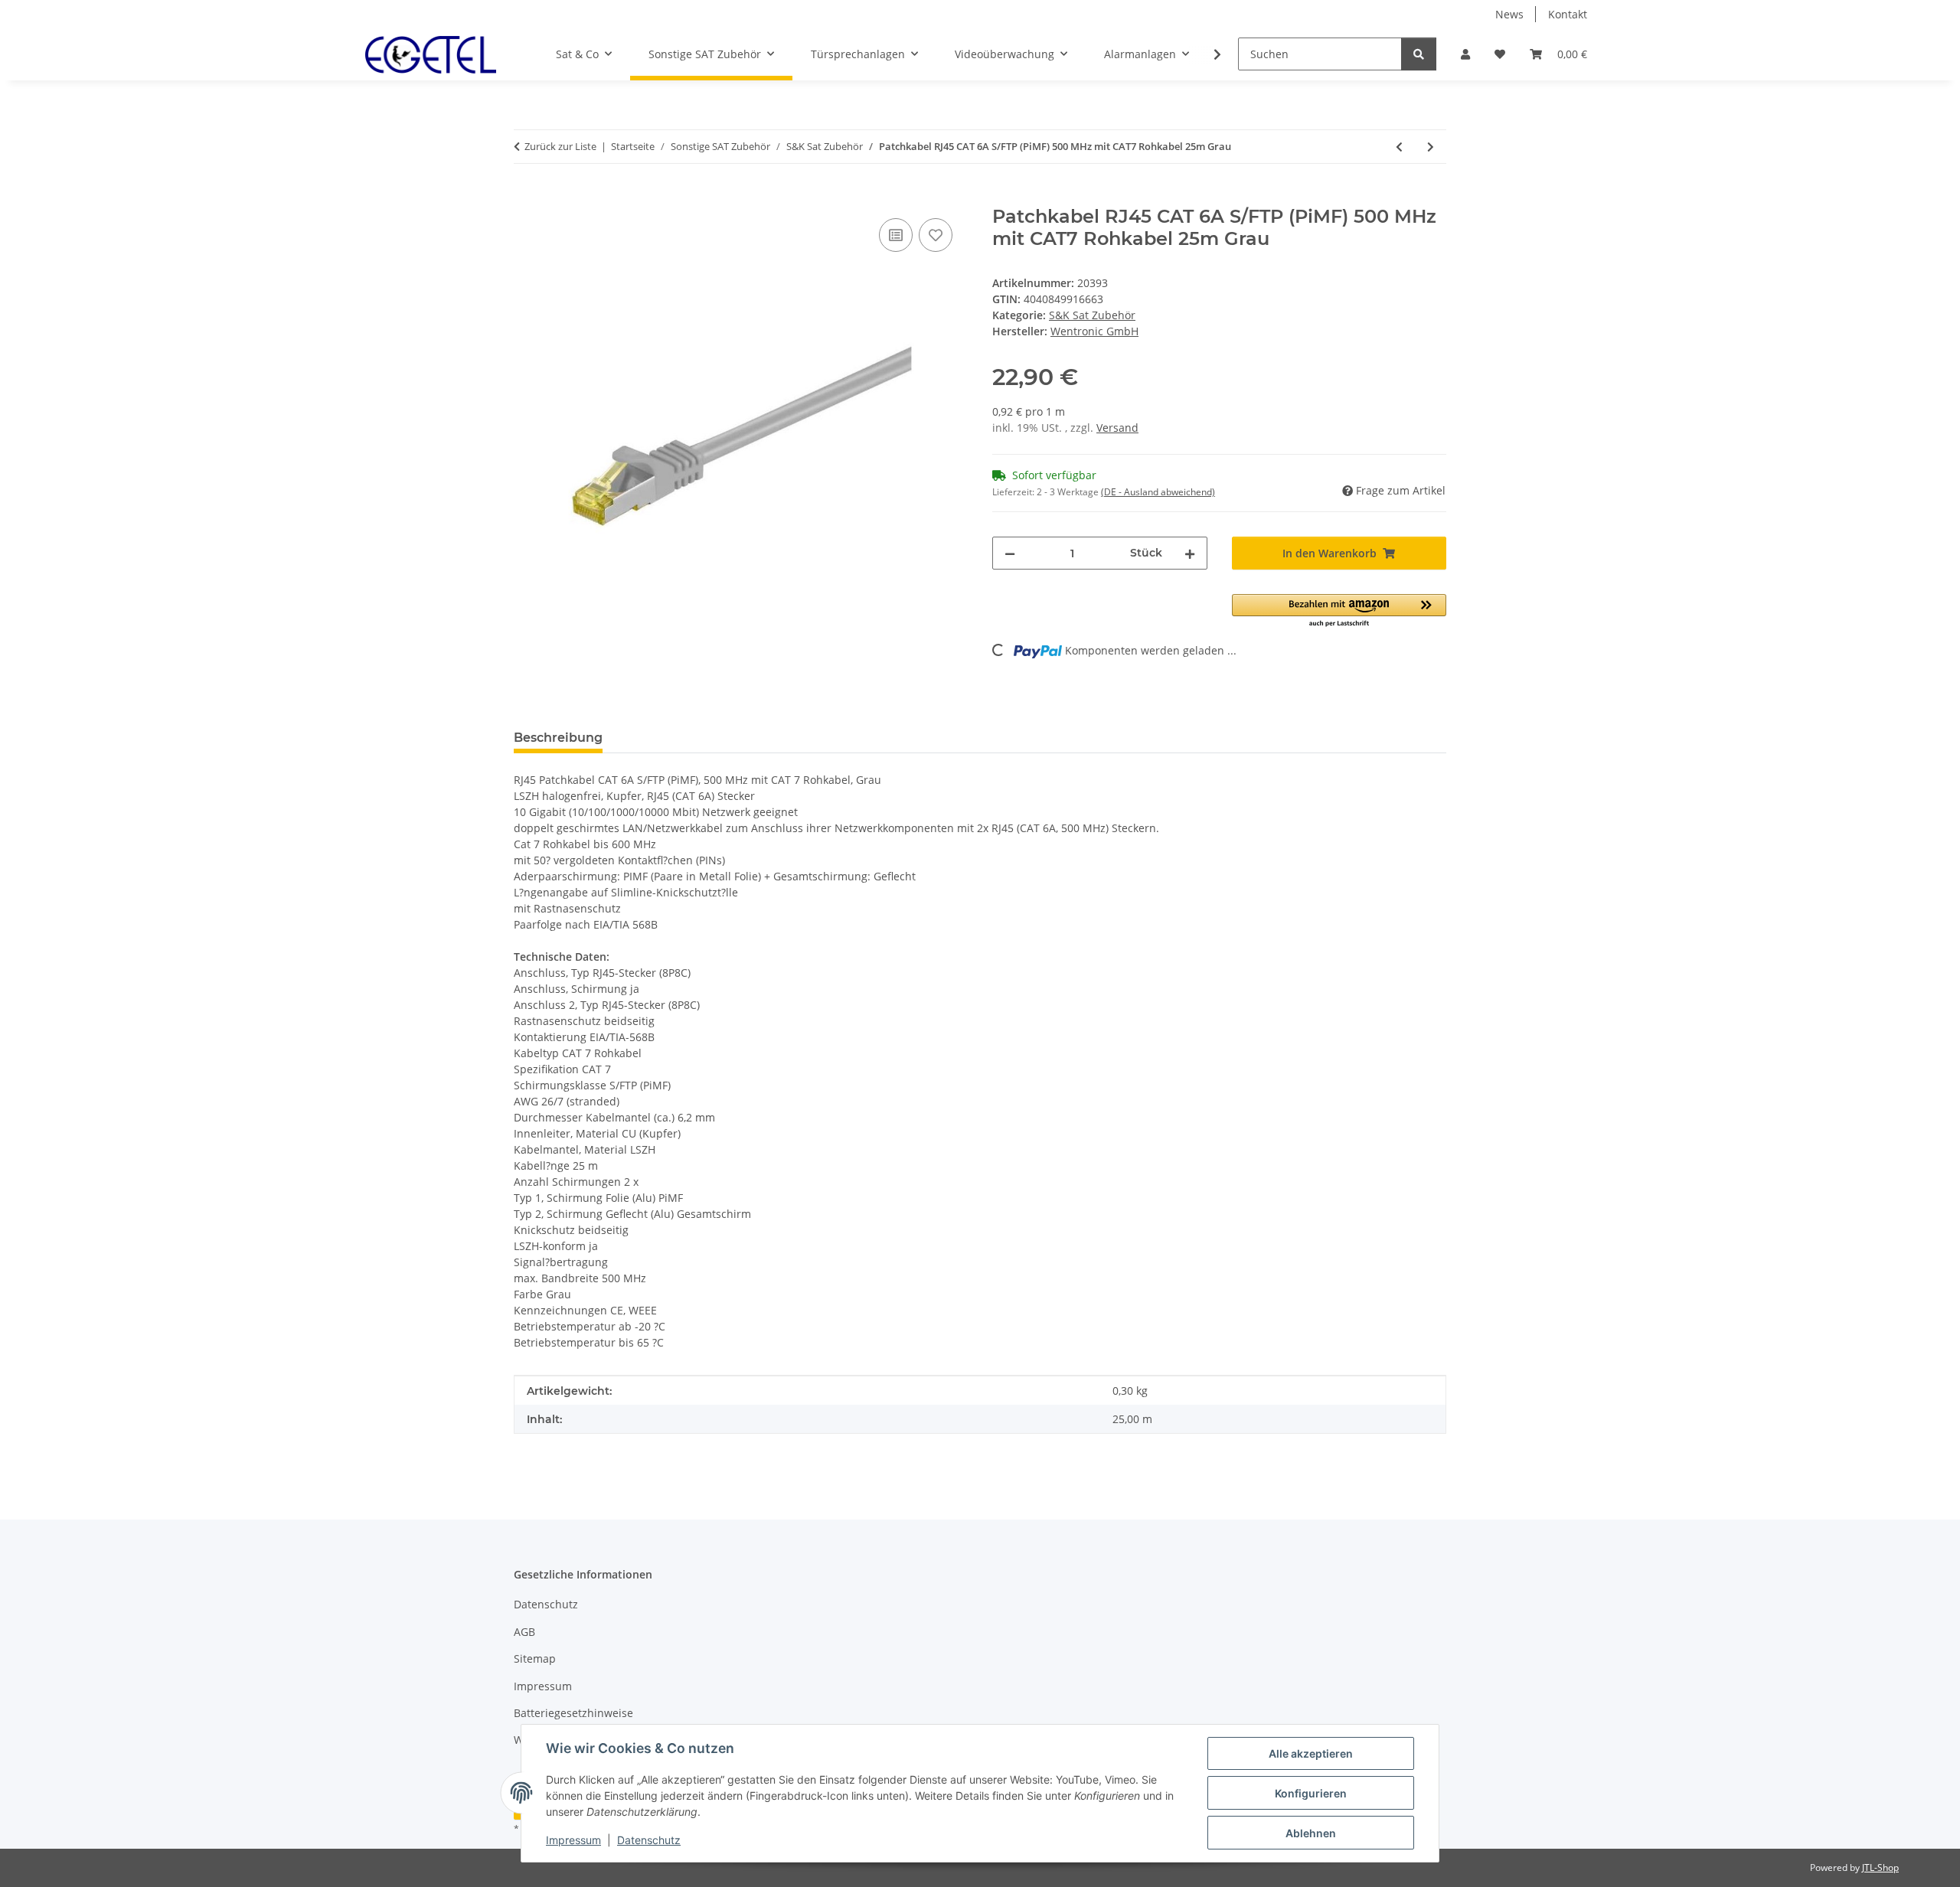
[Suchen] (1419, 54)
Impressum (573, 1840)
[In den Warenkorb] (526, 198)
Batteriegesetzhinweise (573, 1713)
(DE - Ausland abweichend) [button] (1158, 492)
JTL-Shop (1880, 1867)
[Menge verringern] (1010, 553)
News (1509, 14)
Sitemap (535, 1658)
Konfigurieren (1311, 1793)
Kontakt (1568, 14)
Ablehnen (1311, 1833)
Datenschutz (649, 1840)
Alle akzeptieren (1311, 1753)
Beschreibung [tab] (558, 738)
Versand (1117, 428)
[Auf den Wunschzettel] (936, 235)
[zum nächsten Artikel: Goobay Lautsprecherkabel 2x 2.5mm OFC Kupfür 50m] (1431, 147)
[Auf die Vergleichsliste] (896, 235)
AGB (524, 1632)
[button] (1465, 54)
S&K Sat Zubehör (1092, 315)
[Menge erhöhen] (1190, 553)
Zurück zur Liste (560, 146)
